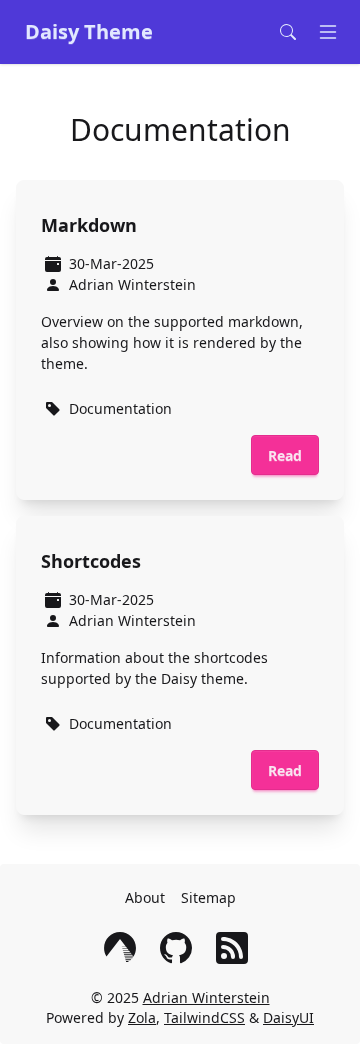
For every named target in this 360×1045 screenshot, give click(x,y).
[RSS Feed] (236, 948)
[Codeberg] (124, 948)
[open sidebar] (332, 32)
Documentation (120, 408)
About (145, 897)
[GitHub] (180, 948)
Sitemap (208, 897)
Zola (142, 1017)
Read (285, 455)
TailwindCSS (204, 1017)
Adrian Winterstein (206, 997)
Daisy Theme (89, 31)
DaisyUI (288, 1017)
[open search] (292, 32)
